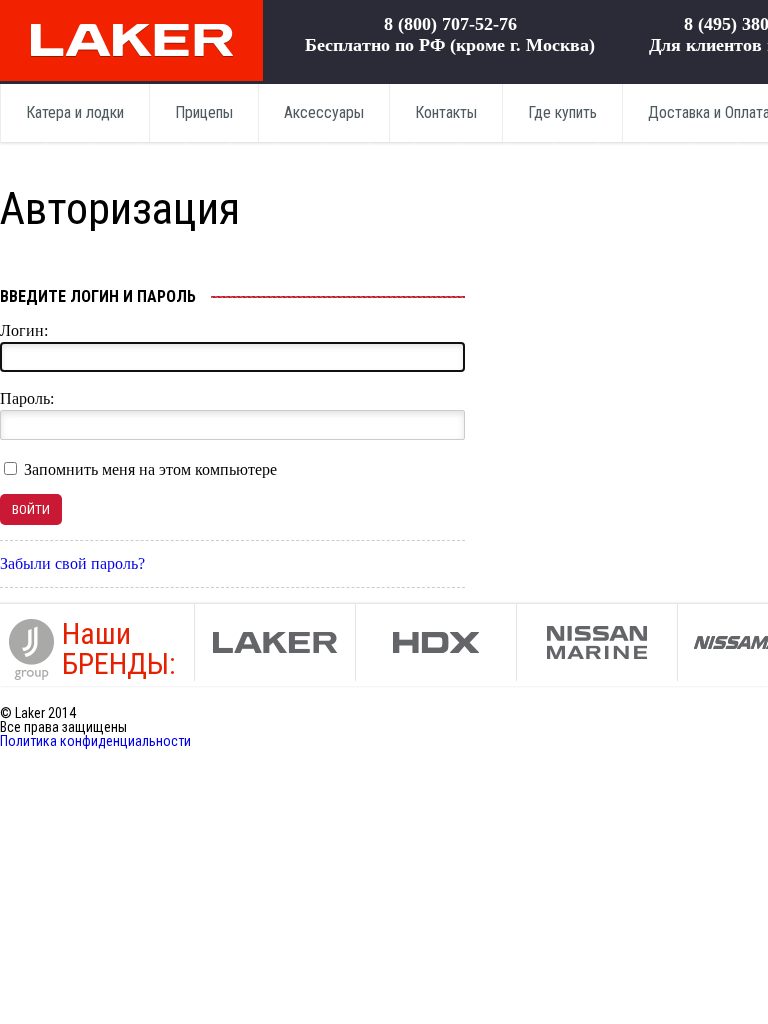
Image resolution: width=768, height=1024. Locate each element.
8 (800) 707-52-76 (450, 24)
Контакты (446, 112)
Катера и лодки (75, 112)
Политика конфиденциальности (95, 741)
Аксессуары (324, 112)
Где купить (562, 112)
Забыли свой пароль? (72, 563)
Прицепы (204, 112)
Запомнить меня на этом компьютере (148, 469)
